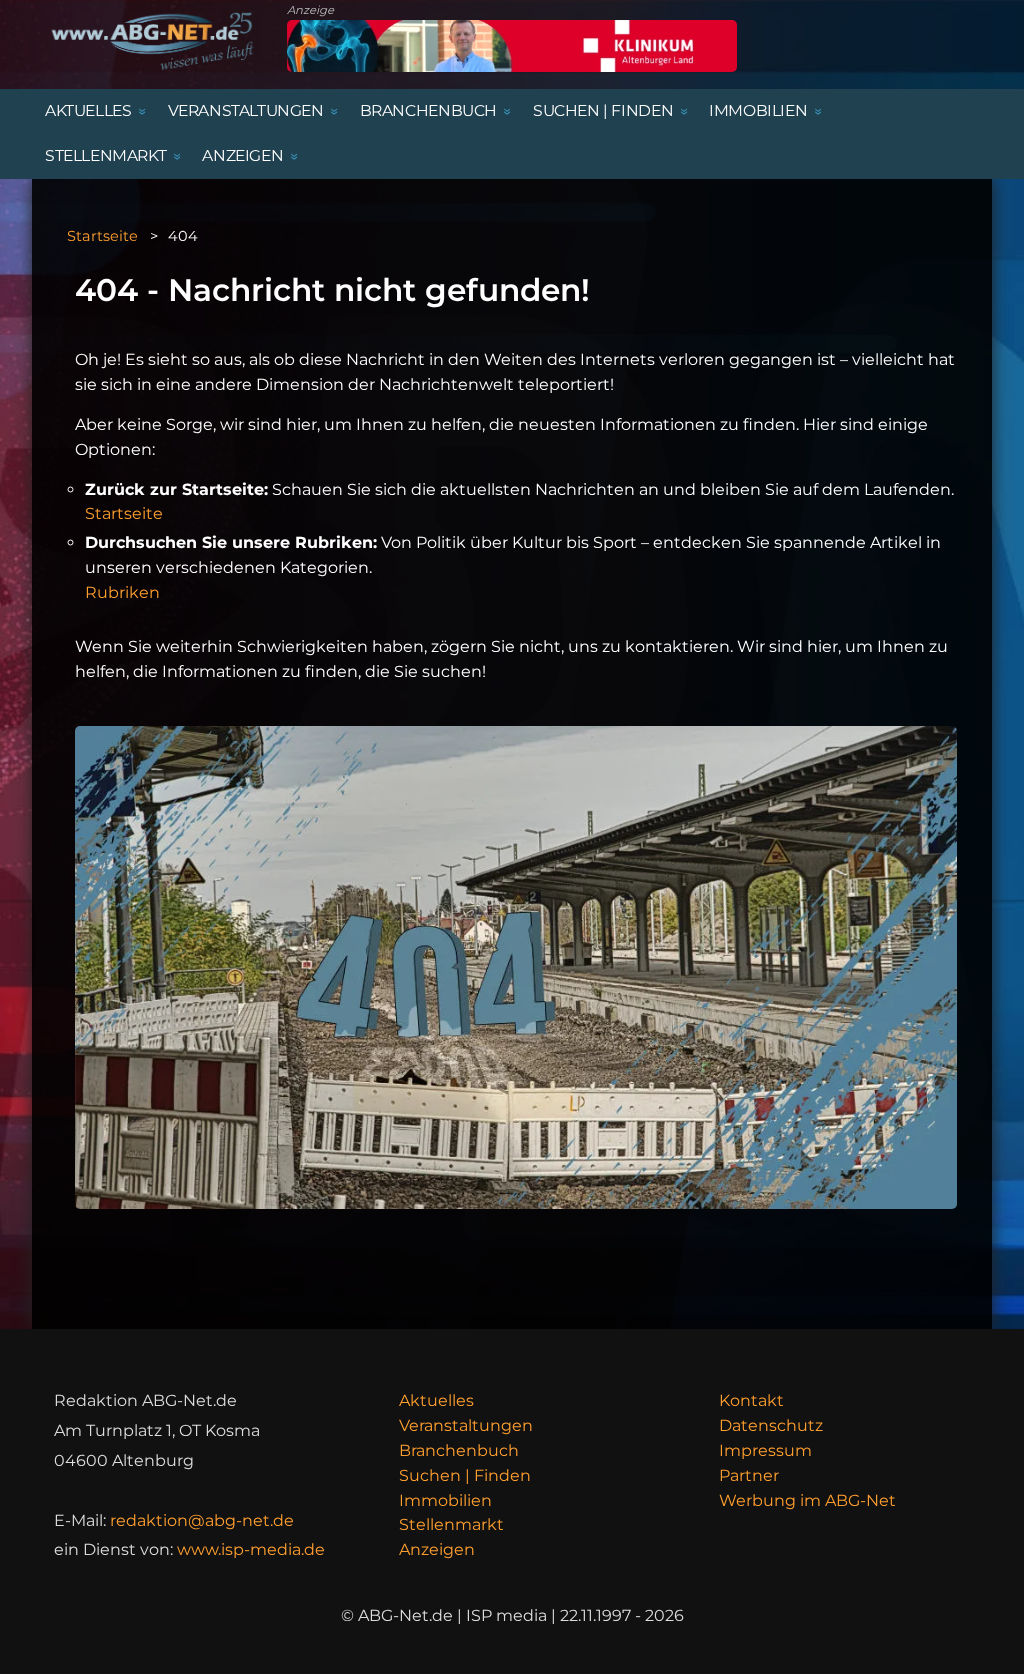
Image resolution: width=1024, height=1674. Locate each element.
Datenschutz (771, 1425)
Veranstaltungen (466, 1425)
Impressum (765, 1450)
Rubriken (122, 592)
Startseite (102, 236)
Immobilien (445, 1500)
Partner (749, 1475)
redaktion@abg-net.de (202, 1520)
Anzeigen (437, 1549)
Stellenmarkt (451, 1524)
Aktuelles (436, 1400)
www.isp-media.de (251, 1549)
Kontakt (751, 1400)
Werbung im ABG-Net (807, 1500)
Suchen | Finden (465, 1475)
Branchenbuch (459, 1450)
